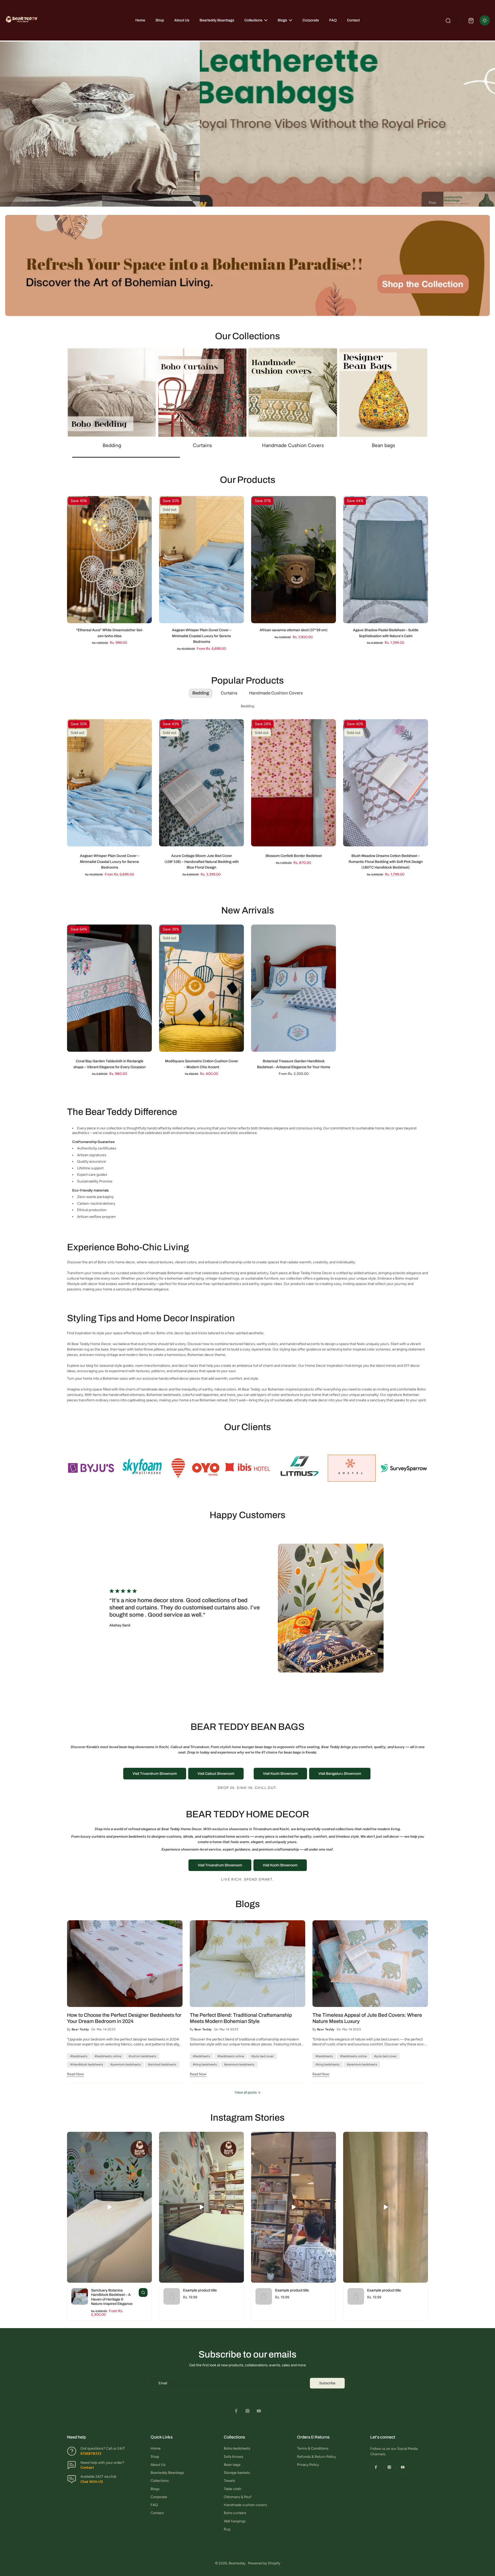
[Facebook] (236, 2411)
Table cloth (233, 2489)
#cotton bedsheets (142, 2056)
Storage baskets (237, 2473)
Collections (160, 2481)
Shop (155, 2457)
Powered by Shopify (264, 2563)
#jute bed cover (263, 2056)
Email (163, 2383)
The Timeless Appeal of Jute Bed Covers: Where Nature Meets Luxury (367, 2018)
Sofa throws (234, 2457)
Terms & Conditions (313, 2448)
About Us (158, 2465)
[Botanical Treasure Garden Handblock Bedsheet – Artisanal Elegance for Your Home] (294, 988)
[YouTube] (259, 2411)
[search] (448, 20)
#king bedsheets (205, 2064)
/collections (15, 217)
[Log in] (459, 20)
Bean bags (232, 2465)
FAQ (154, 2505)
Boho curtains (235, 2513)
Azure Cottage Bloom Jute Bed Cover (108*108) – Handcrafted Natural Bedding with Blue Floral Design (202, 862)
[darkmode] (485, 20)
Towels (229, 2481)
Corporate (159, 2497)
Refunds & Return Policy (316, 2457)
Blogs (155, 2489)
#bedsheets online (108, 2056)
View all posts (246, 2092)
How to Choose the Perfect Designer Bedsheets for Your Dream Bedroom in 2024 (124, 2018)
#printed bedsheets (162, 2064)
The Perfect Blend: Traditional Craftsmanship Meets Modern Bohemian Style (241, 2018)
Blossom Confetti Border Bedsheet (294, 856)
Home (156, 2448)
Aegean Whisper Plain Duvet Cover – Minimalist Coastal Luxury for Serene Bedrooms (202, 636)
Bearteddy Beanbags (167, 2473)
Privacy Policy (308, 2465)
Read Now (75, 2074)
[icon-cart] (471, 20)
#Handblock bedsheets (87, 2064)
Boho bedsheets (237, 2448)
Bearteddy (237, 2563)
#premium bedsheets (126, 2064)
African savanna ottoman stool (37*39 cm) (294, 630)
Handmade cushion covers (245, 2505)
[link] (91, 1468)
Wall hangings (235, 2521)
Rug (227, 2529)
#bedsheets (79, 2056)
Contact (157, 2513)
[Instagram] (247, 2411)
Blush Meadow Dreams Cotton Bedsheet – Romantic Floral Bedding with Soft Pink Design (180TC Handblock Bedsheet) (386, 862)
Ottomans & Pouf (238, 2497)
